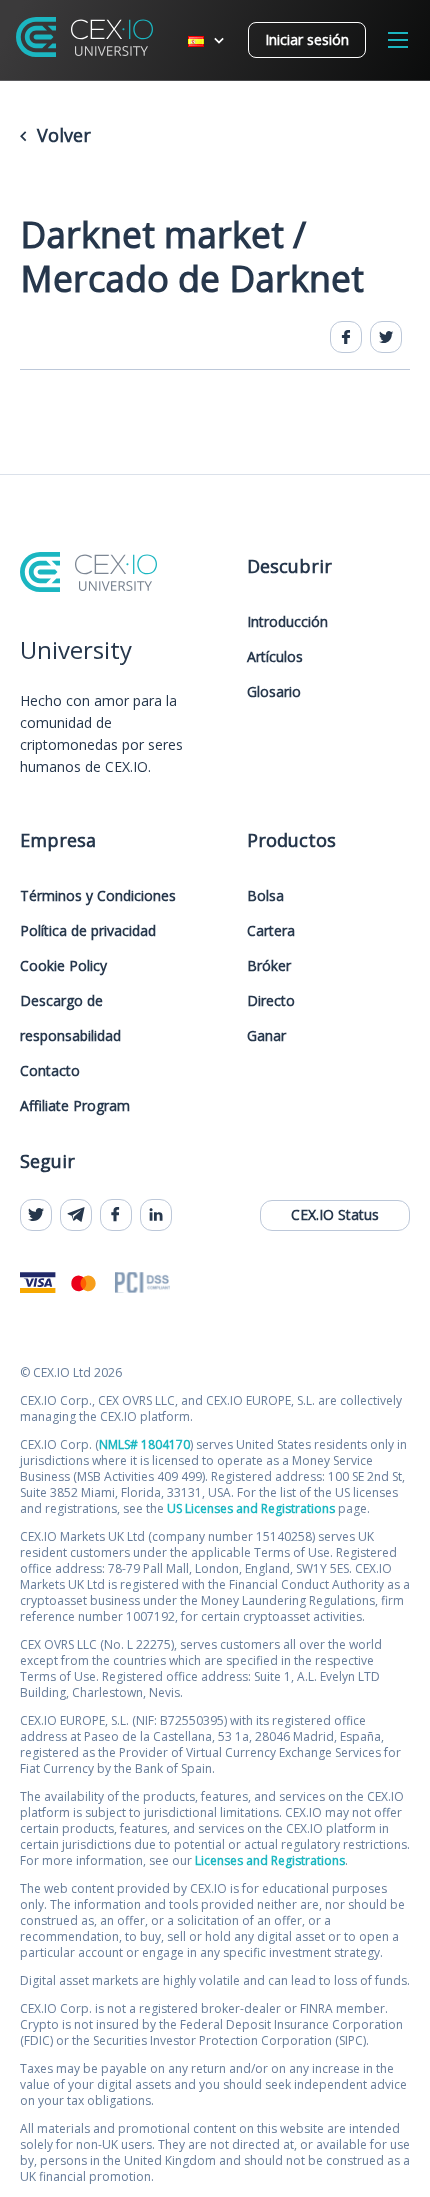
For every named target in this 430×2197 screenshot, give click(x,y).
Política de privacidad (88, 930)
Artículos (275, 656)
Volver (61, 135)
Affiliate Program (75, 1105)
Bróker (269, 965)
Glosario (274, 691)
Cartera (271, 930)
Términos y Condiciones (98, 895)
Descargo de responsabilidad (70, 1018)
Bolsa (265, 895)
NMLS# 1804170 (144, 1444)
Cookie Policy (63, 965)
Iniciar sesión (307, 39)
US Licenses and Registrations (251, 1508)
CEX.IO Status (335, 1214)
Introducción (287, 621)
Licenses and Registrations (270, 1860)
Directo (271, 1000)
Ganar (266, 1035)
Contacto (50, 1070)
